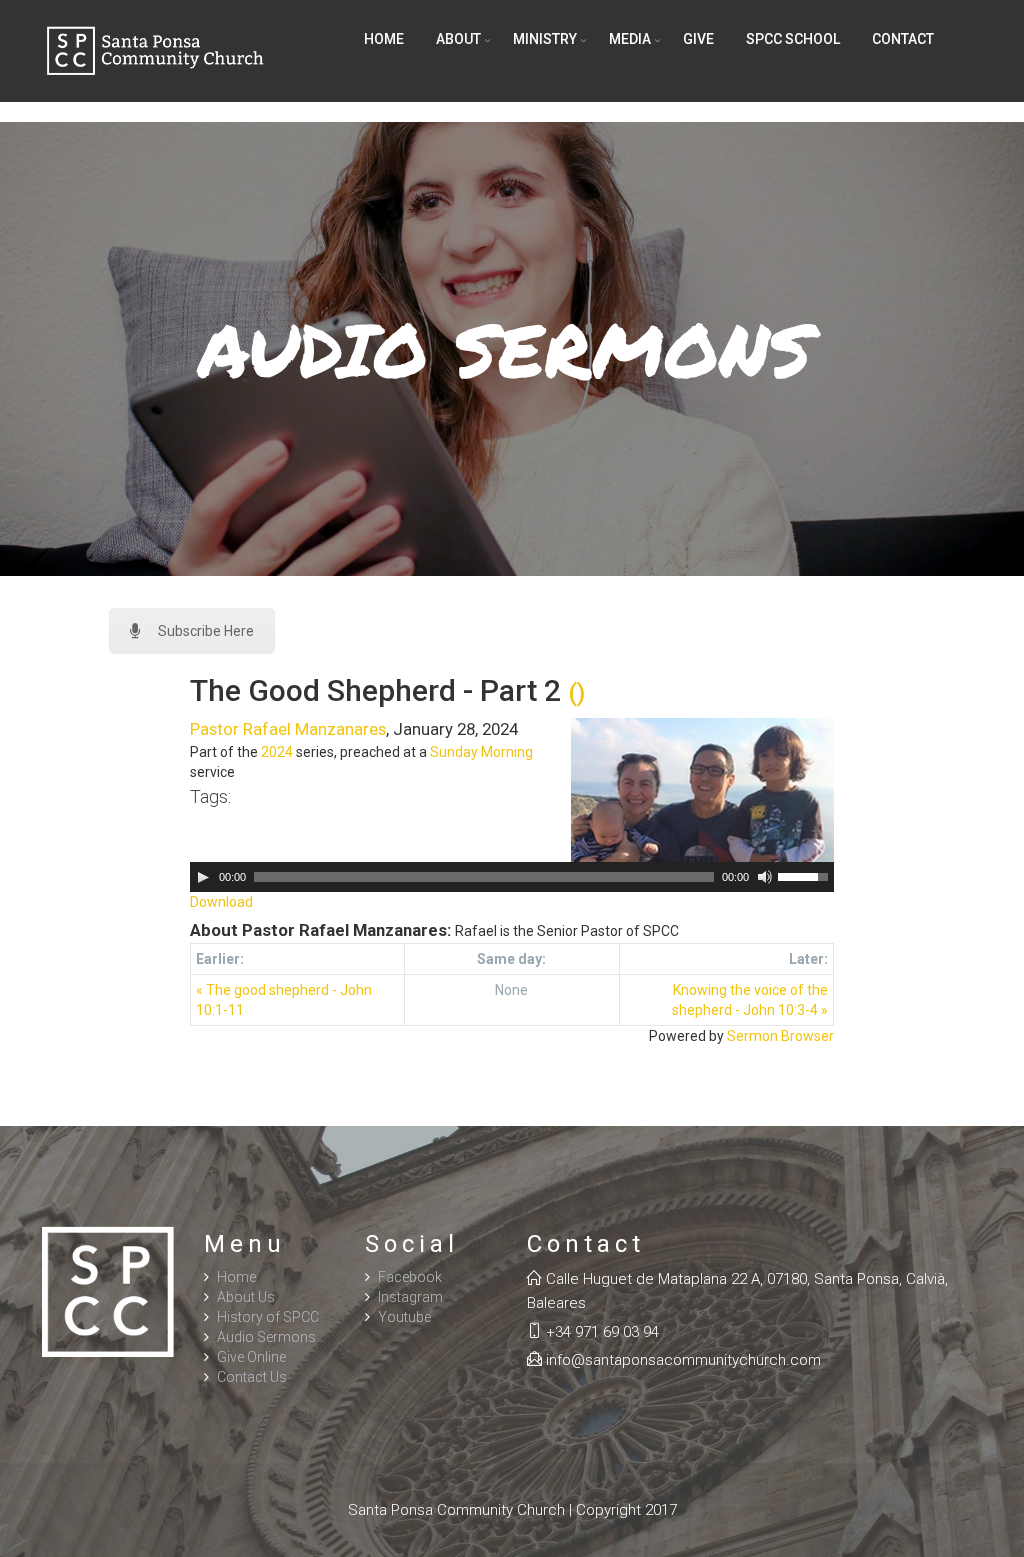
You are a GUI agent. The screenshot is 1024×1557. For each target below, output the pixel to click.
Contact (903, 39)
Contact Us (252, 1377)
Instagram (410, 1297)
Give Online (251, 1357)
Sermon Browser (780, 1036)
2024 (277, 752)
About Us (246, 1297)
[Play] (203, 877)
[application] (512, 877)
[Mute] (765, 877)
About (458, 39)
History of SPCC (268, 1317)
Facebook (410, 1277)
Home (384, 39)
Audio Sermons (266, 1337)
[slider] (806, 875)
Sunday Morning (481, 752)
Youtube (404, 1317)
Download (221, 902)
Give (698, 39)
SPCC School (793, 39)
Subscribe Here (206, 631)
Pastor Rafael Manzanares (288, 729)
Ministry (545, 39)
